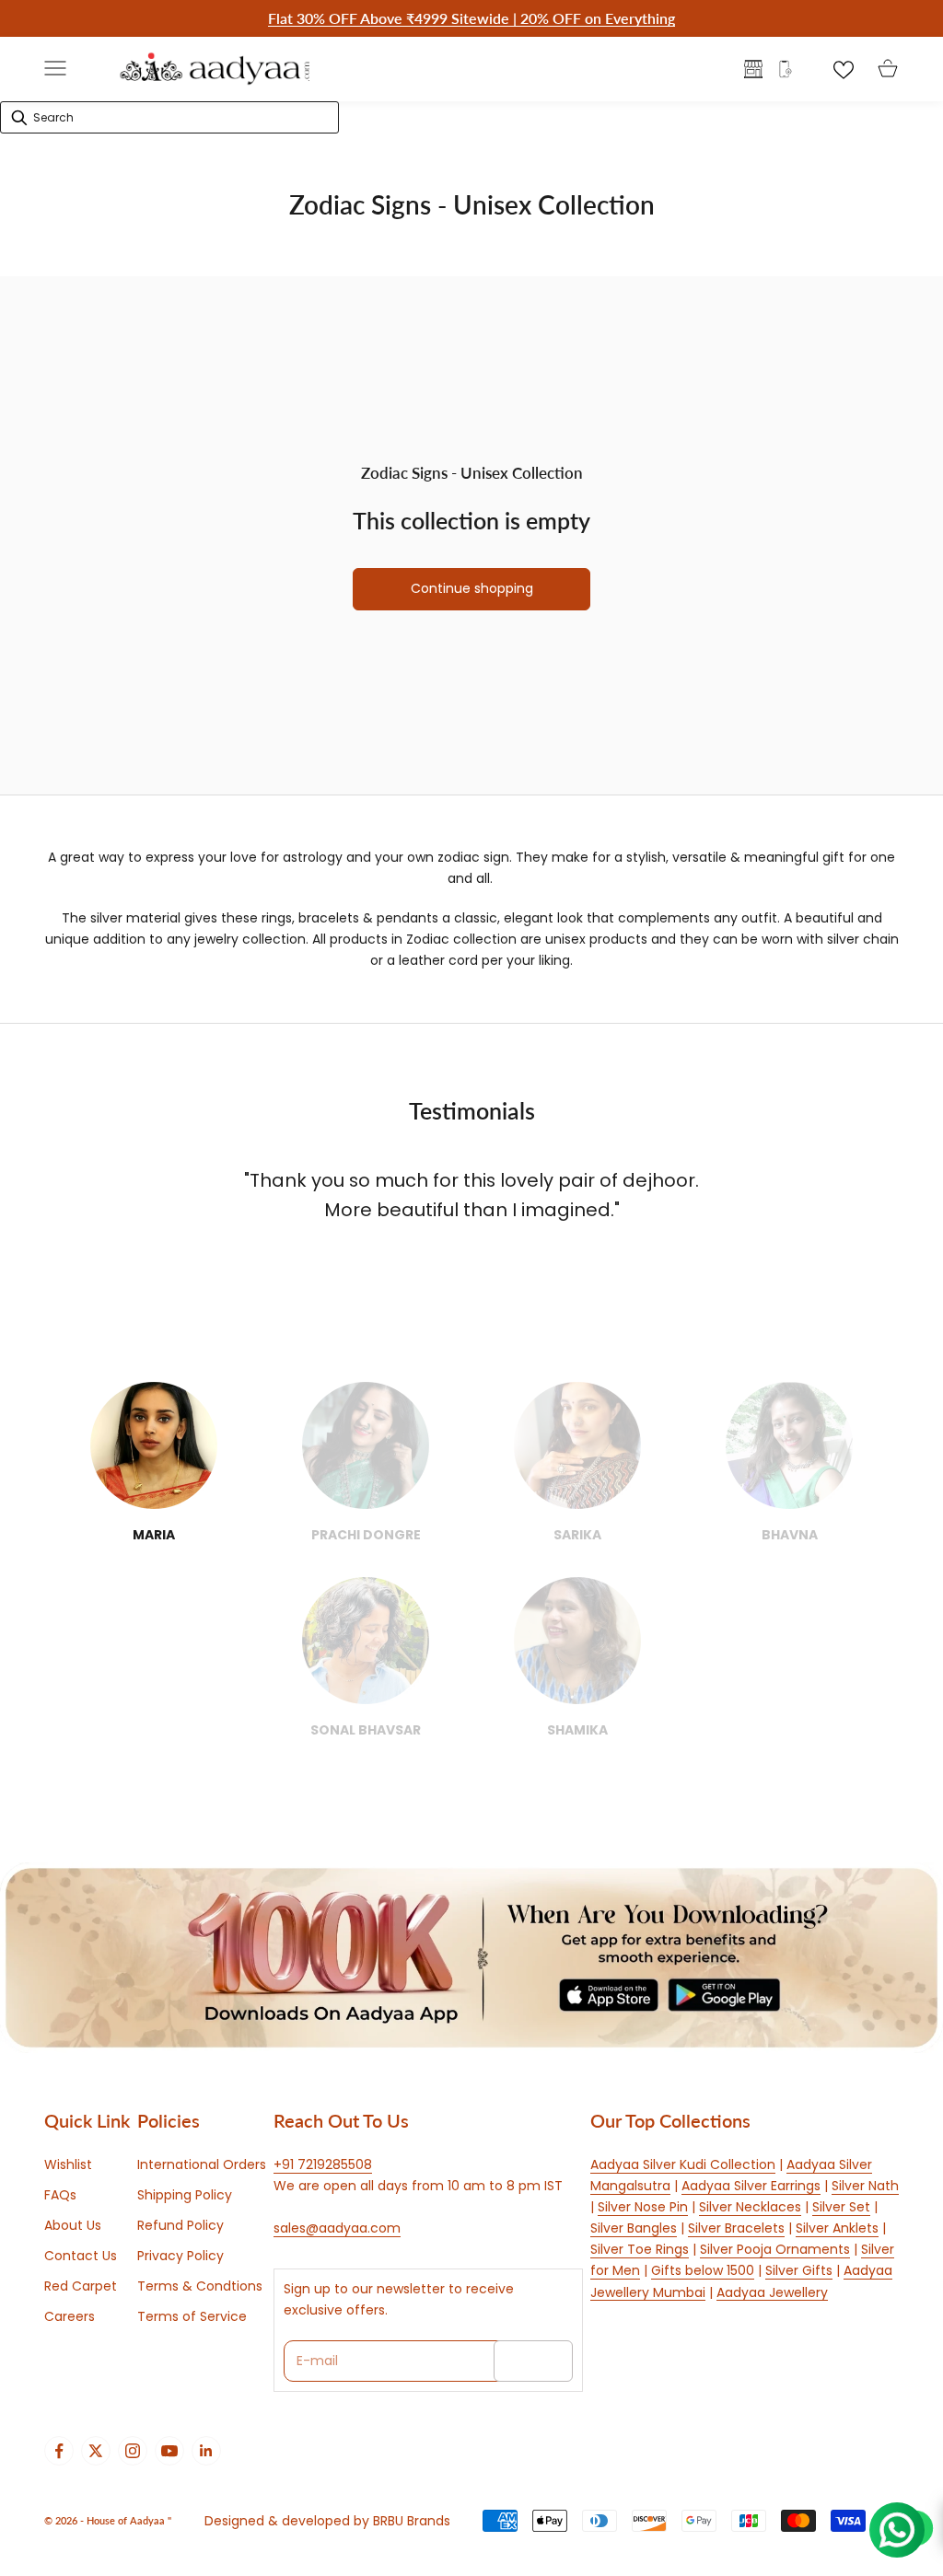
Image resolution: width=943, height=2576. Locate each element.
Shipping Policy (185, 2195)
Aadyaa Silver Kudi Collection (683, 2164)
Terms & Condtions (200, 2286)
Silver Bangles (634, 2228)
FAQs (60, 2195)
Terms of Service (192, 2316)
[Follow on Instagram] (133, 2451)
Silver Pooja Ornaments (775, 2249)
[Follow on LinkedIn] (206, 2451)
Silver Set (841, 2207)
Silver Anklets (837, 2228)
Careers (70, 2316)
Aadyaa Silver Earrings (751, 2186)
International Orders (202, 2164)
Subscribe (533, 2361)
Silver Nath (865, 2186)
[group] (471, 1958)
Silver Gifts (799, 2270)
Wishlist (68, 2164)
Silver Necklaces (750, 2207)
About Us (73, 2225)
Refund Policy (180, 2225)
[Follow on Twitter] (96, 2451)
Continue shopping (472, 588)
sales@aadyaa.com (337, 2228)
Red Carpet (81, 2286)
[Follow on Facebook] (59, 2451)
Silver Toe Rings (640, 2249)
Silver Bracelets (736, 2228)
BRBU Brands (412, 2521)
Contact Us (81, 2256)
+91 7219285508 (323, 2164)
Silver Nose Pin (643, 2207)
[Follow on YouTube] (169, 2451)
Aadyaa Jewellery (772, 2292)
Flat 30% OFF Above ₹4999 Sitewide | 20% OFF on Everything (471, 18)
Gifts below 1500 (703, 2270)
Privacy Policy (180, 2256)
